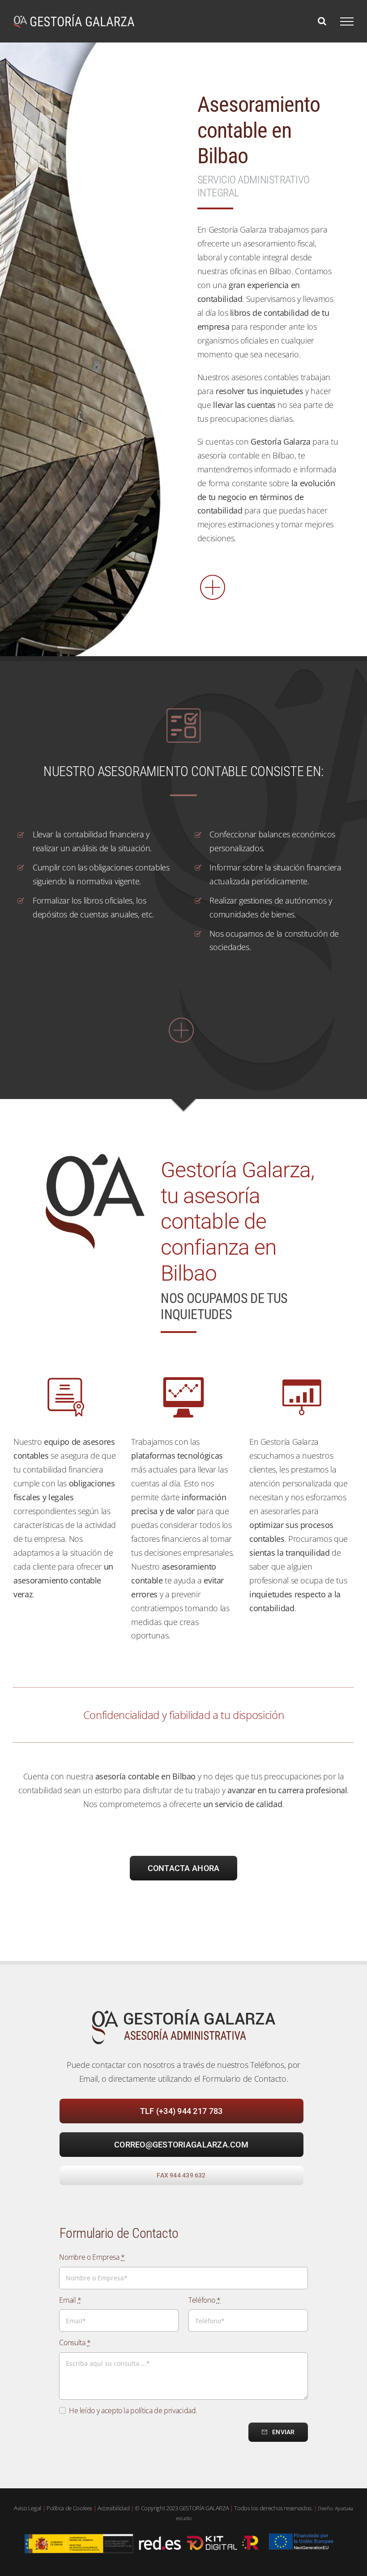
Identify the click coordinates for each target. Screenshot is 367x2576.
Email (70, 2300)
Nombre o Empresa (92, 2257)
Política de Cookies (69, 2508)
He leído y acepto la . (133, 2410)
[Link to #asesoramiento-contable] (181, 1030)
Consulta (75, 2343)
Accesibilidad (113, 2508)
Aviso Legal (28, 2508)
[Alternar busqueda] (322, 21)
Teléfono (204, 2300)
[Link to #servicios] (267, 587)
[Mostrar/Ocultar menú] (347, 21)
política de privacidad (163, 2410)
